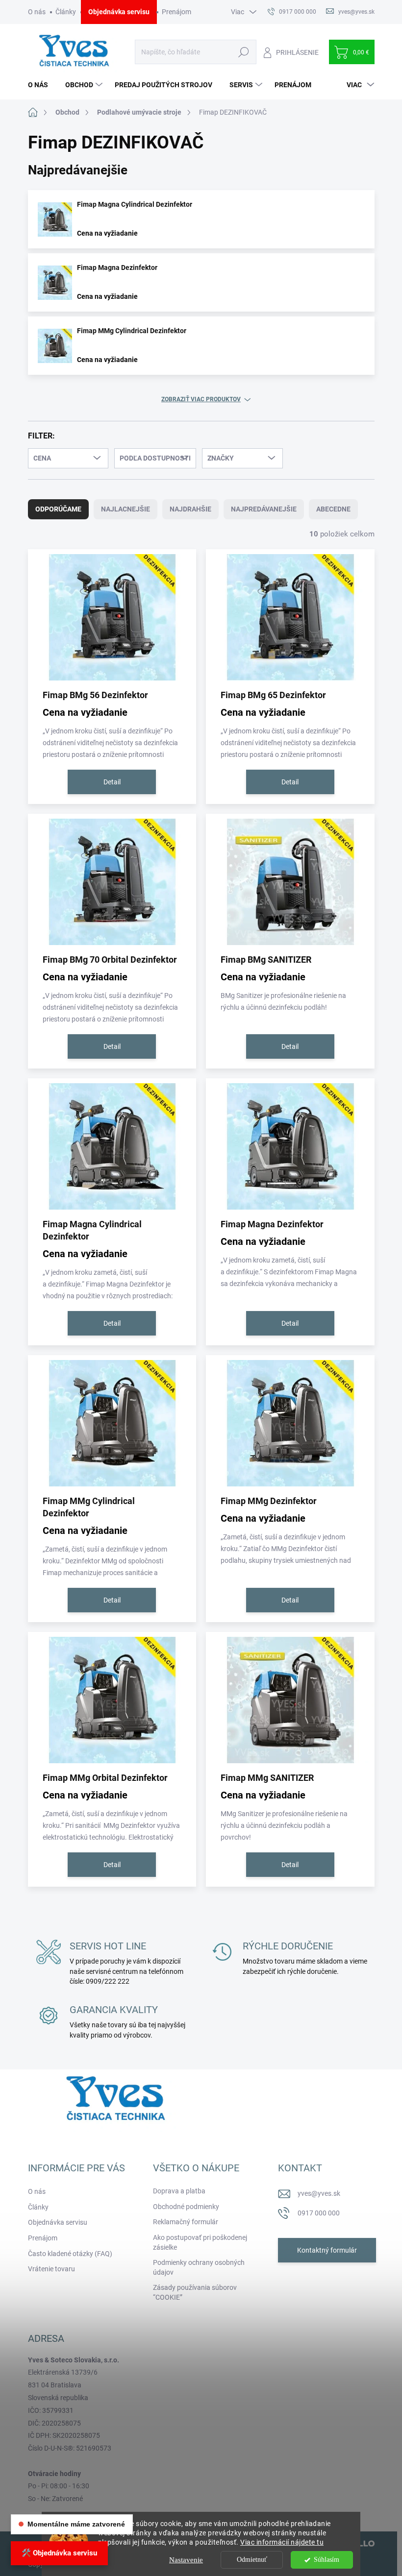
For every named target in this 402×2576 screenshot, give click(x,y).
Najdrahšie (190, 509)
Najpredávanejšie (264, 509)
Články (66, 12)
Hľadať (244, 52)
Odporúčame (58, 509)
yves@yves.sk (319, 2193)
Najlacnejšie (126, 509)
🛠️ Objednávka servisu (59, 2553)
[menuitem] (42, 85)
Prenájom (176, 12)
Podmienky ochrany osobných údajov (199, 2267)
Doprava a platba (179, 2191)
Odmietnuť (252, 2560)
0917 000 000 (319, 2213)
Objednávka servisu (119, 12)
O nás (37, 12)
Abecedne (333, 509)
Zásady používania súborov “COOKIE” (195, 2292)
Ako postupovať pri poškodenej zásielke (200, 2242)
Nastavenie (186, 2560)
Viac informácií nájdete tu (282, 2542)
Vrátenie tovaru (51, 2269)
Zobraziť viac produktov (201, 399)
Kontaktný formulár (327, 2250)
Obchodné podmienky (186, 2207)
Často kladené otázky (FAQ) (70, 2254)
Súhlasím (327, 2560)
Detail (112, 782)
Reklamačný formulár (186, 2222)
